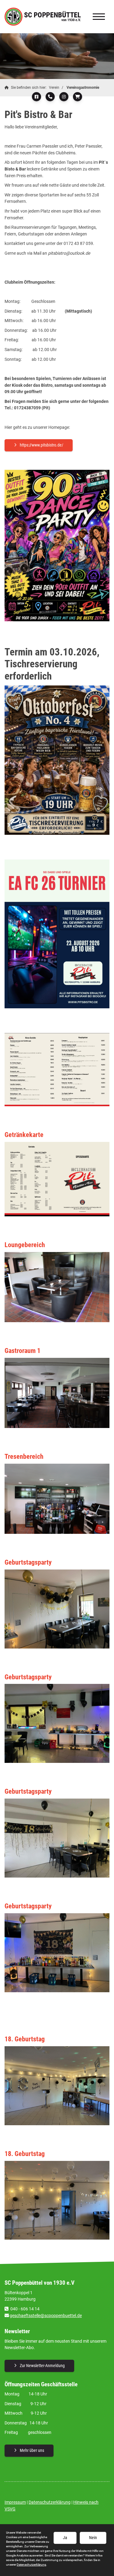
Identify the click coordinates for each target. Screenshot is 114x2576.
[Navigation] (99, 17)
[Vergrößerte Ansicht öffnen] (57, 545)
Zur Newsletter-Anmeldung (42, 2366)
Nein (93, 2538)
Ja (65, 2538)
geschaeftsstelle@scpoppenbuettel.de (46, 2316)
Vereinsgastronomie (83, 88)
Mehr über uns (32, 2450)
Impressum (15, 2502)
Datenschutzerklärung (50, 2502)
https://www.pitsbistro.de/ (41, 445)
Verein (54, 88)
